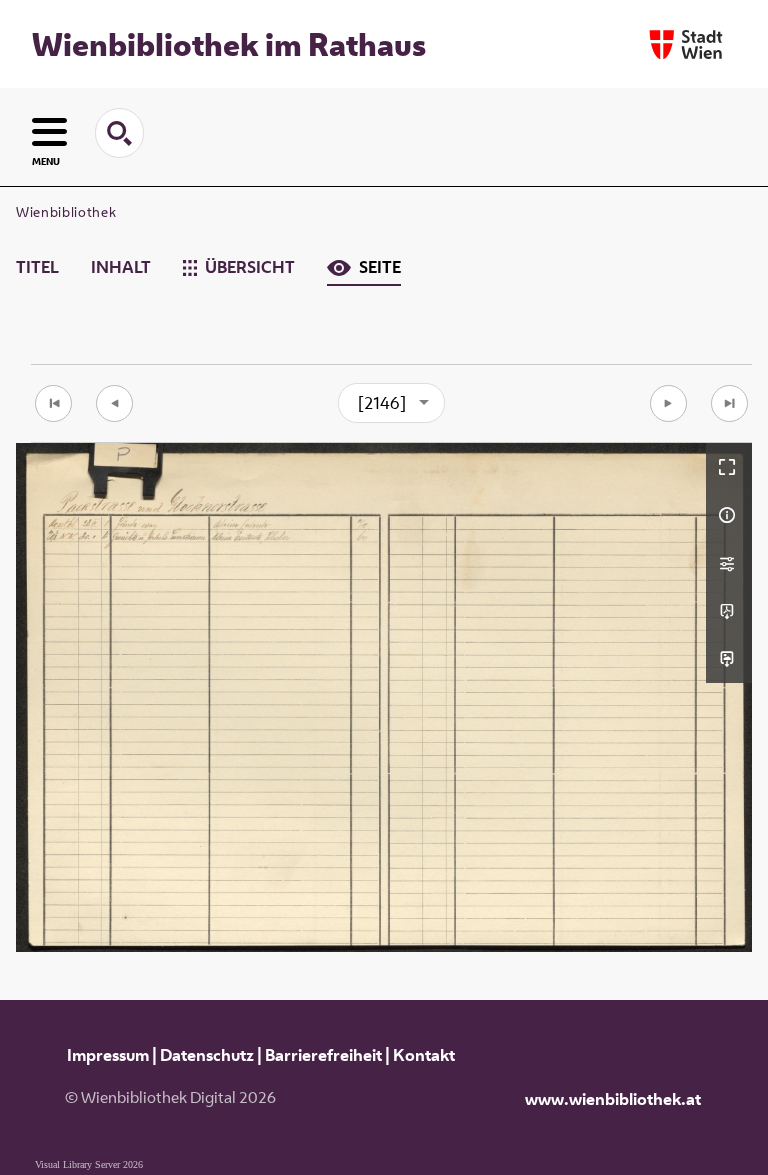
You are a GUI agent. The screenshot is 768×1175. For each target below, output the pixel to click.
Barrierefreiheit (323, 1055)
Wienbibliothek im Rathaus (229, 44)
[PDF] (729, 611)
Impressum (108, 1055)
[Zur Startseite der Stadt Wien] (686, 44)
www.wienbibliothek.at (613, 1099)
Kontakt (424, 1055)
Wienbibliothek (66, 212)
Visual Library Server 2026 (89, 1164)
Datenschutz (207, 1055)
